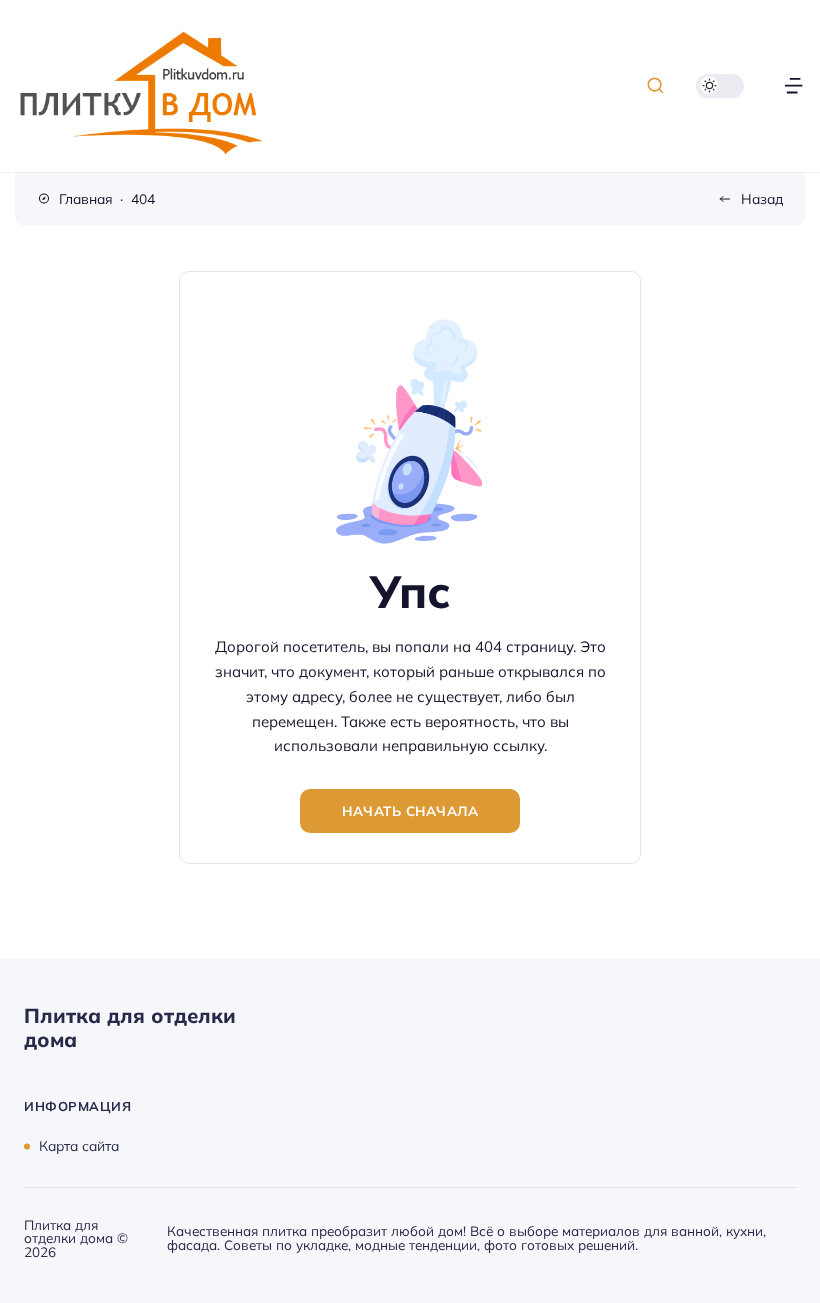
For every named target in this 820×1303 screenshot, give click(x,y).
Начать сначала (410, 810)
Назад (762, 198)
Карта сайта (79, 1145)
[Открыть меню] (793, 85)
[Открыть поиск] (655, 85)
